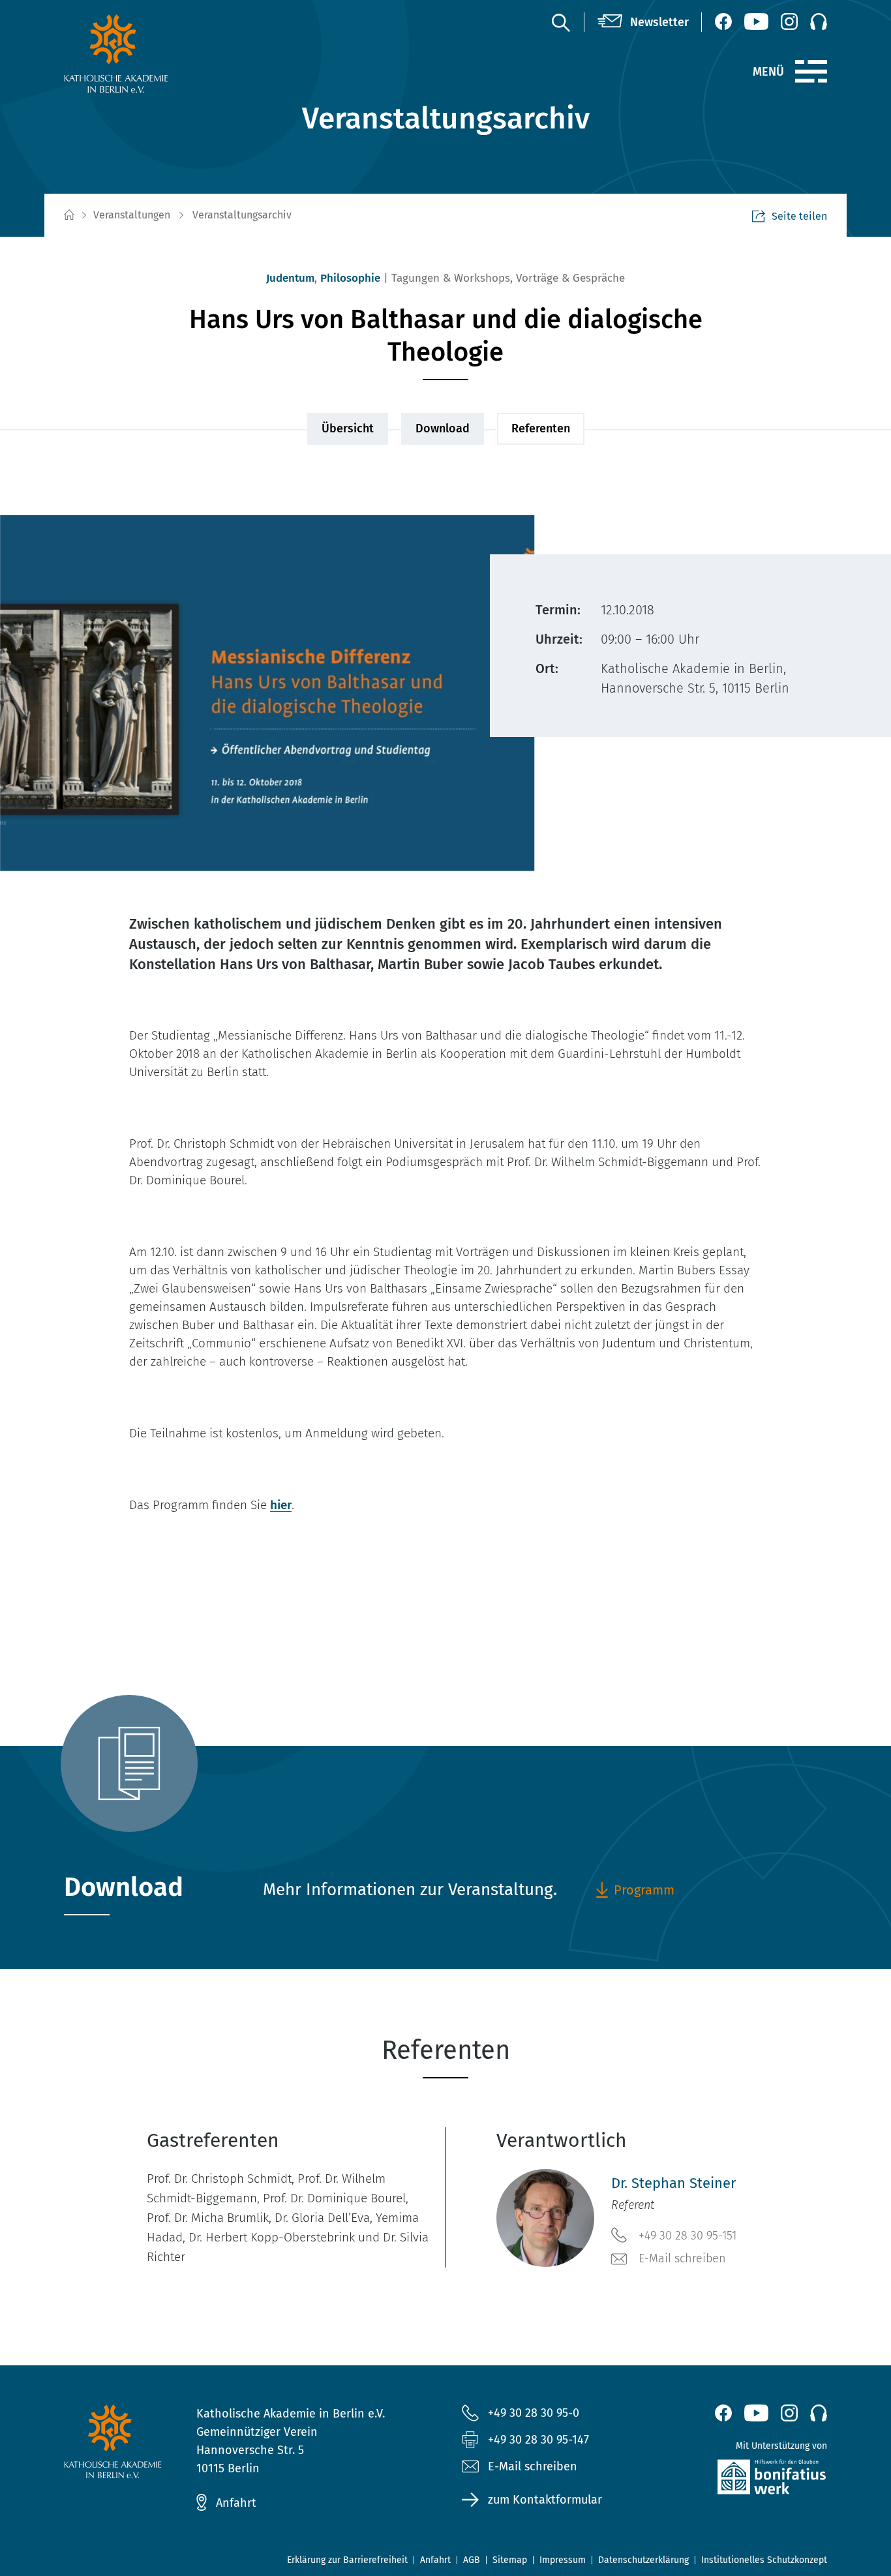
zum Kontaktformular (545, 2500)
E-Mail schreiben (682, 2258)
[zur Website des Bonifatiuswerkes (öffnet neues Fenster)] (744, 2480)
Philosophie (350, 278)
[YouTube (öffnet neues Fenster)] (756, 22)
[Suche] (560, 22)
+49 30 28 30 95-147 (538, 2440)
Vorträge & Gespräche (570, 278)
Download (443, 428)
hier (281, 1505)
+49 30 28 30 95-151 (687, 2236)
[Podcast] (819, 22)
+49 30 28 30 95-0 (534, 2413)
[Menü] (811, 72)
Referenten (541, 428)
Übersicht (348, 428)
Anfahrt (236, 2503)
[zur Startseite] (147, 53)
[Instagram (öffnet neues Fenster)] (789, 22)
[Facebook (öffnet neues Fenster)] (723, 22)
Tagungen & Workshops (451, 278)
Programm (644, 1890)
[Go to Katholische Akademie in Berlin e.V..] (68, 216)
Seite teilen (799, 216)
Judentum (290, 278)
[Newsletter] (643, 22)
